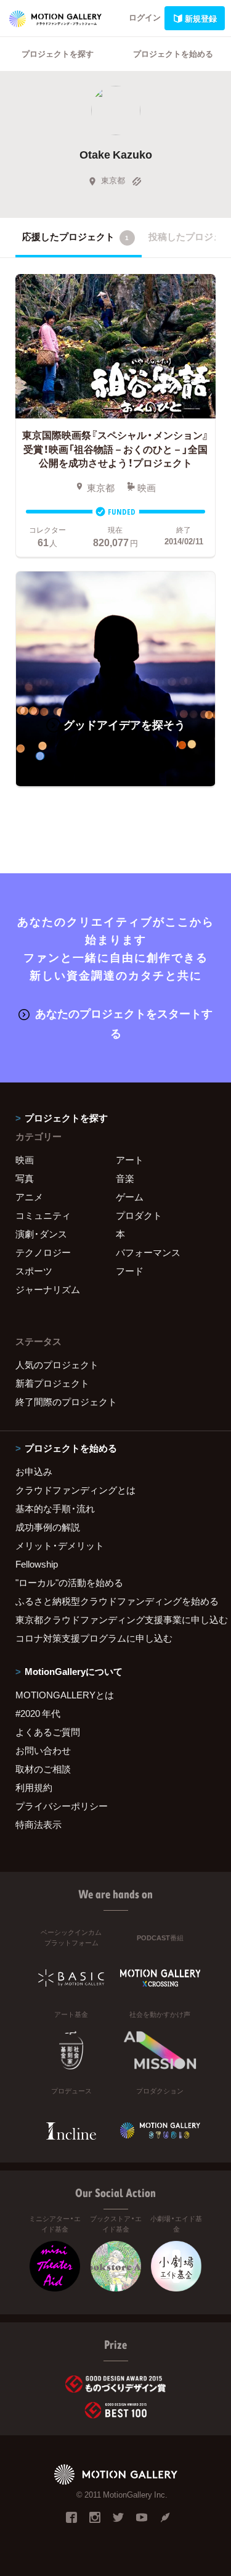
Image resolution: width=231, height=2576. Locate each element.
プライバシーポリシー (62, 1806)
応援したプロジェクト (75, 236)
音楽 (125, 1178)
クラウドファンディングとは (75, 1490)
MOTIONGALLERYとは (65, 1695)
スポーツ (34, 1271)
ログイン (145, 17)
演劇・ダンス (41, 1234)
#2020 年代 (38, 1713)
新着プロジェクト (52, 1383)
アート (130, 1160)
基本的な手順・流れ (55, 1508)
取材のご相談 (43, 1769)
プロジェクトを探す (58, 53)
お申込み (34, 1471)
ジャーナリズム (48, 1289)
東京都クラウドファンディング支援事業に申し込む (115, 1619)
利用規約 (34, 1787)
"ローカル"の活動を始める (69, 1582)
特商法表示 (38, 1824)
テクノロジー (43, 1252)
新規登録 (201, 18)
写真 (25, 1178)
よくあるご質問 (48, 1732)
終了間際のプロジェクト (66, 1402)
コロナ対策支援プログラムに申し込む (94, 1638)
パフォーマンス (148, 1252)
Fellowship (37, 1564)
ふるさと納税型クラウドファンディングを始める (115, 1601)
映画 (25, 1160)
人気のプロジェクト (57, 1365)
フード (130, 1271)
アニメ (29, 1197)
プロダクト (139, 1215)
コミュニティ (43, 1215)
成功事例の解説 (48, 1527)
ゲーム (130, 1197)
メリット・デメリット (60, 1545)
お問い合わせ (43, 1750)
